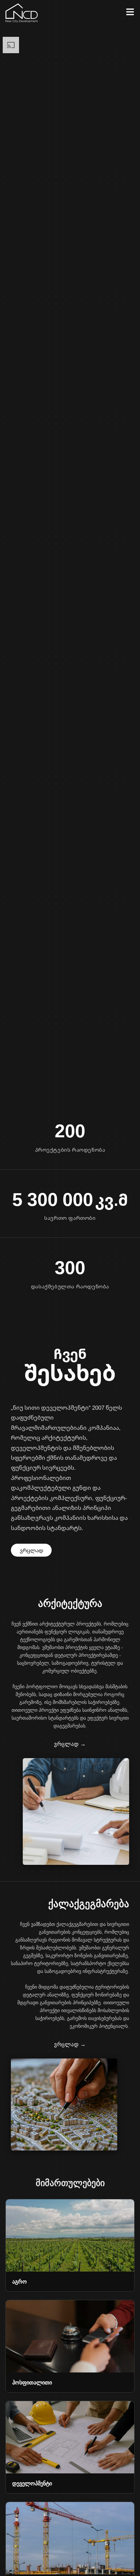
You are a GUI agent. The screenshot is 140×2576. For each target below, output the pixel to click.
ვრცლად (31, 1550)
